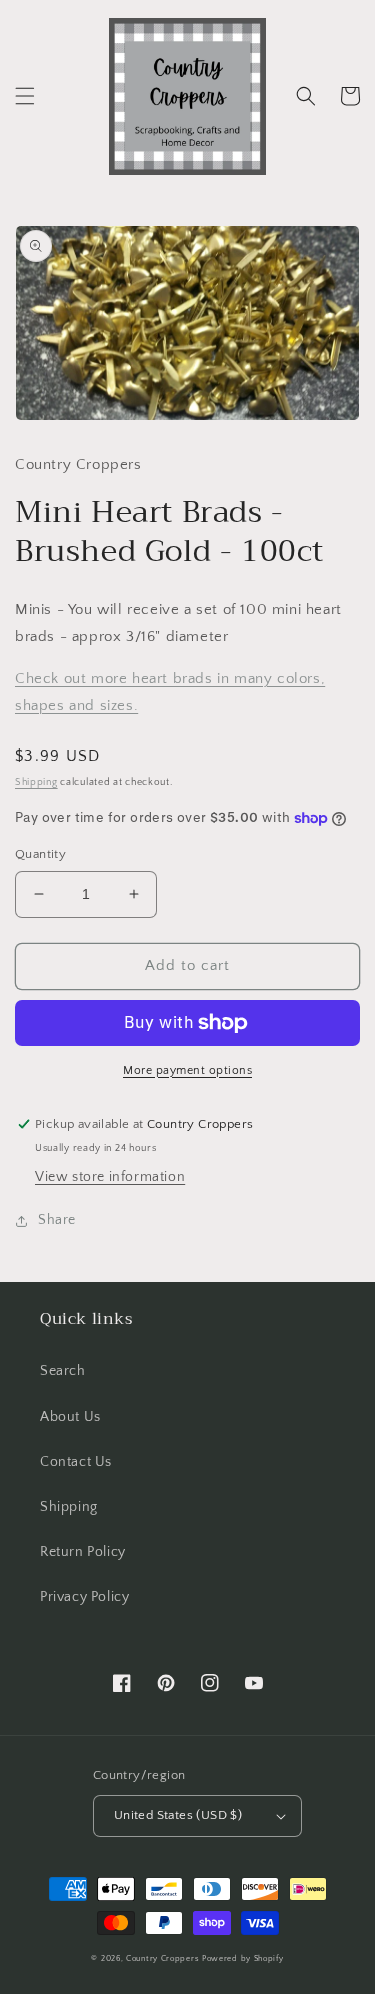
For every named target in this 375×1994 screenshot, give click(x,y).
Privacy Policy (84, 1597)
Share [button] (57, 1220)
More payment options (187, 1070)
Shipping (36, 782)
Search (63, 1371)
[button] (25, 96)
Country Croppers (162, 1958)
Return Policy (83, 1552)
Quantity (40, 854)
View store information (110, 1177)
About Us (70, 1417)
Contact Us (76, 1462)
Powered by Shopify (243, 1958)
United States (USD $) (178, 1815)
